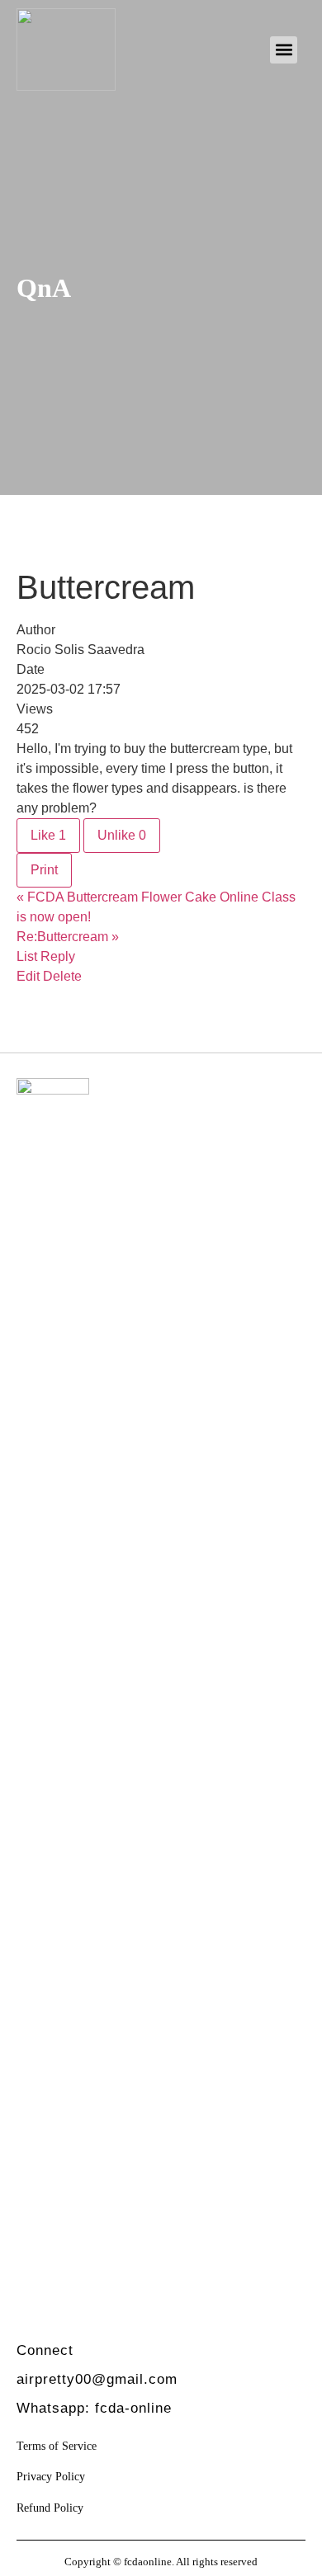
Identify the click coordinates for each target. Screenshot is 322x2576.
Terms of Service (57, 2446)
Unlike (122, 835)
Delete (62, 976)
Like (48, 835)
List (27, 956)
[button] (284, 50)
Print (44, 870)
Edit (28, 976)
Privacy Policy (51, 2476)
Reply (58, 956)
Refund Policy (50, 2508)
